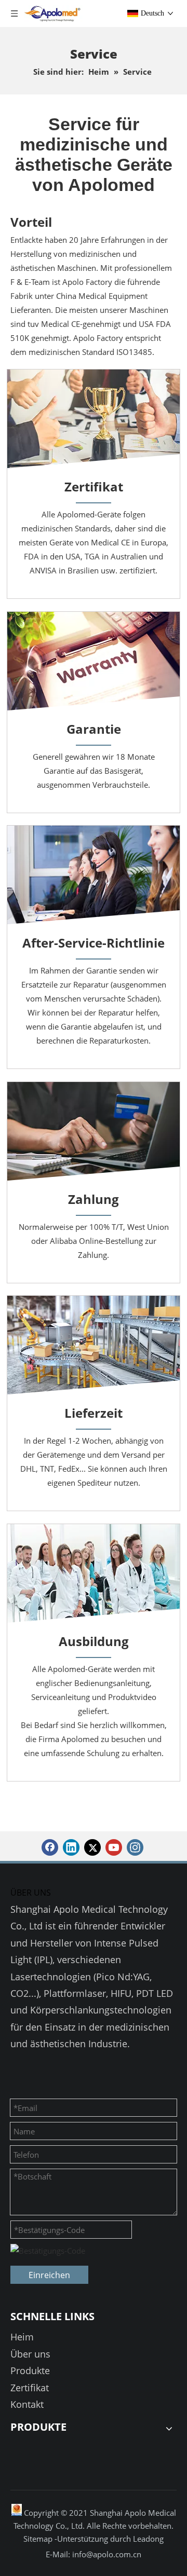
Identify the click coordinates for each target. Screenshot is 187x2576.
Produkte (30, 2371)
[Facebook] (50, 1847)
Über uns (30, 2354)
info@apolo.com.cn (107, 2554)
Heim (22, 2337)
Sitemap (39, 2539)
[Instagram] (135, 1847)
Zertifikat (30, 2388)
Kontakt (27, 2404)
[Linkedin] (71, 1847)
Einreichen (49, 2275)
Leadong (148, 2539)
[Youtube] (114, 1847)
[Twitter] (92, 1847)
